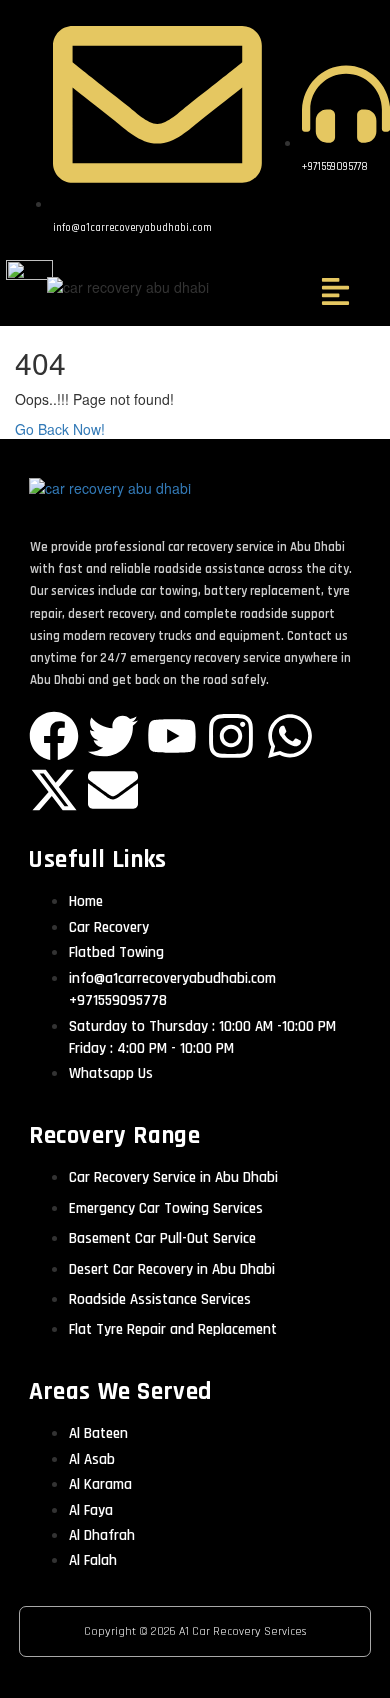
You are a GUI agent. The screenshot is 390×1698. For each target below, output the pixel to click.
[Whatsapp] (290, 736)
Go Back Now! (62, 429)
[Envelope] (113, 790)
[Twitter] (113, 736)
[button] (335, 292)
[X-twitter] (54, 790)
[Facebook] (54, 736)
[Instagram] (231, 736)
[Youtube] (172, 736)
